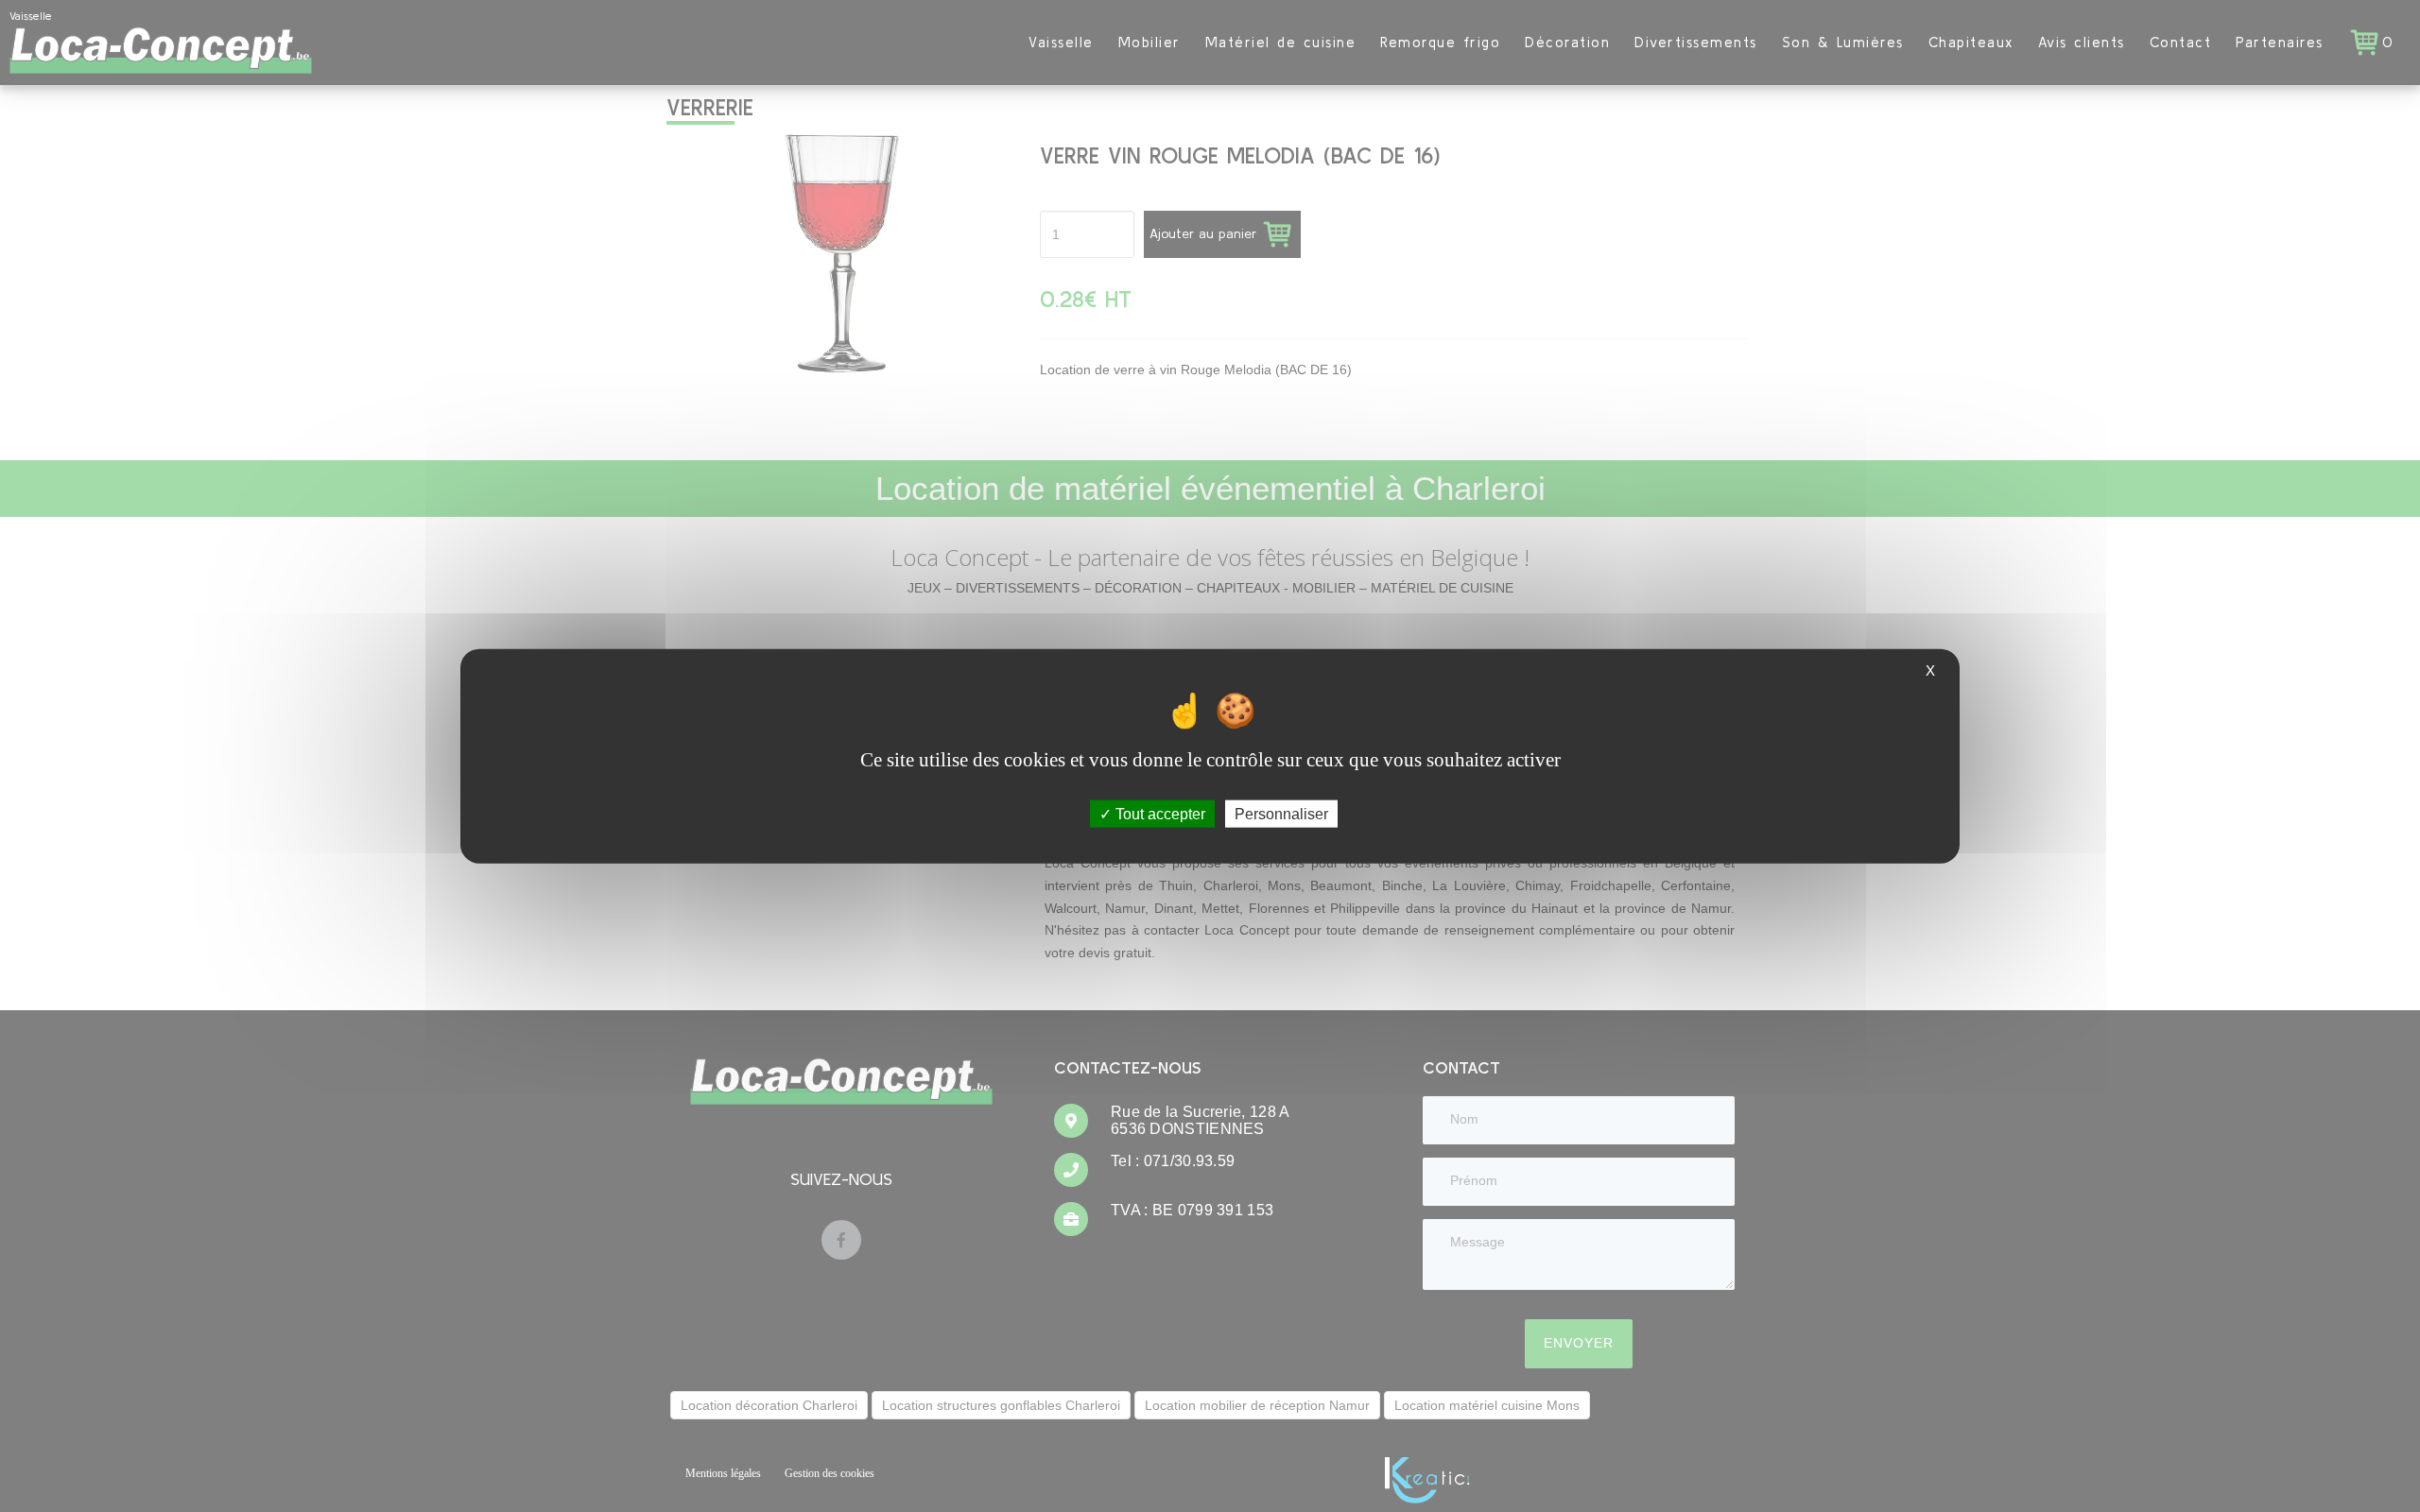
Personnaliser (1281, 813)
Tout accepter (1158, 813)
